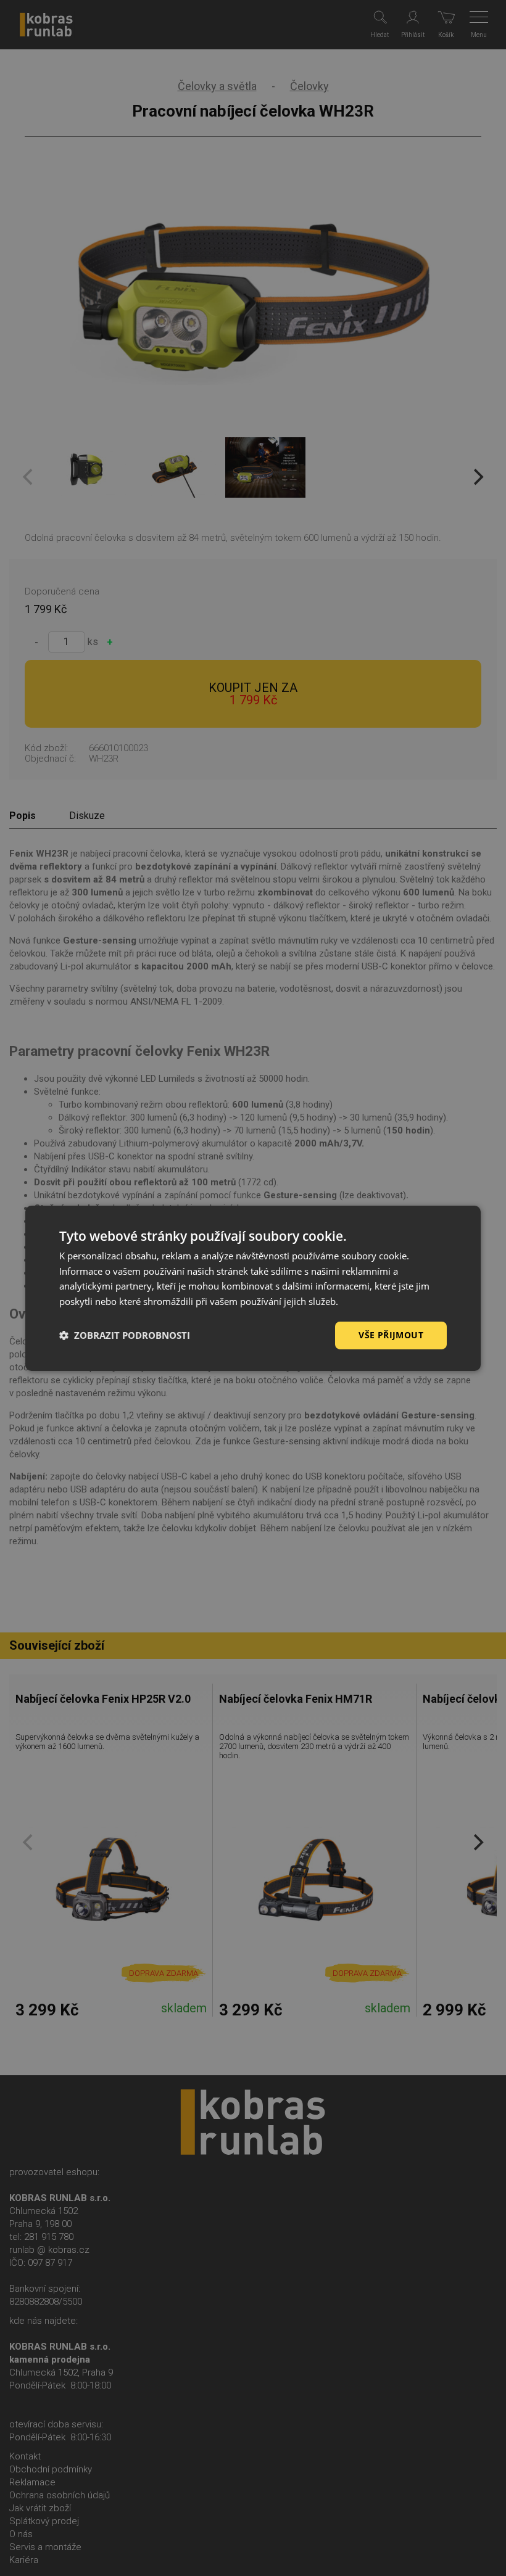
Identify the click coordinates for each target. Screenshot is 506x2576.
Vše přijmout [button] (391, 1335)
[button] (125, 1335)
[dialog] (253, 1288)
